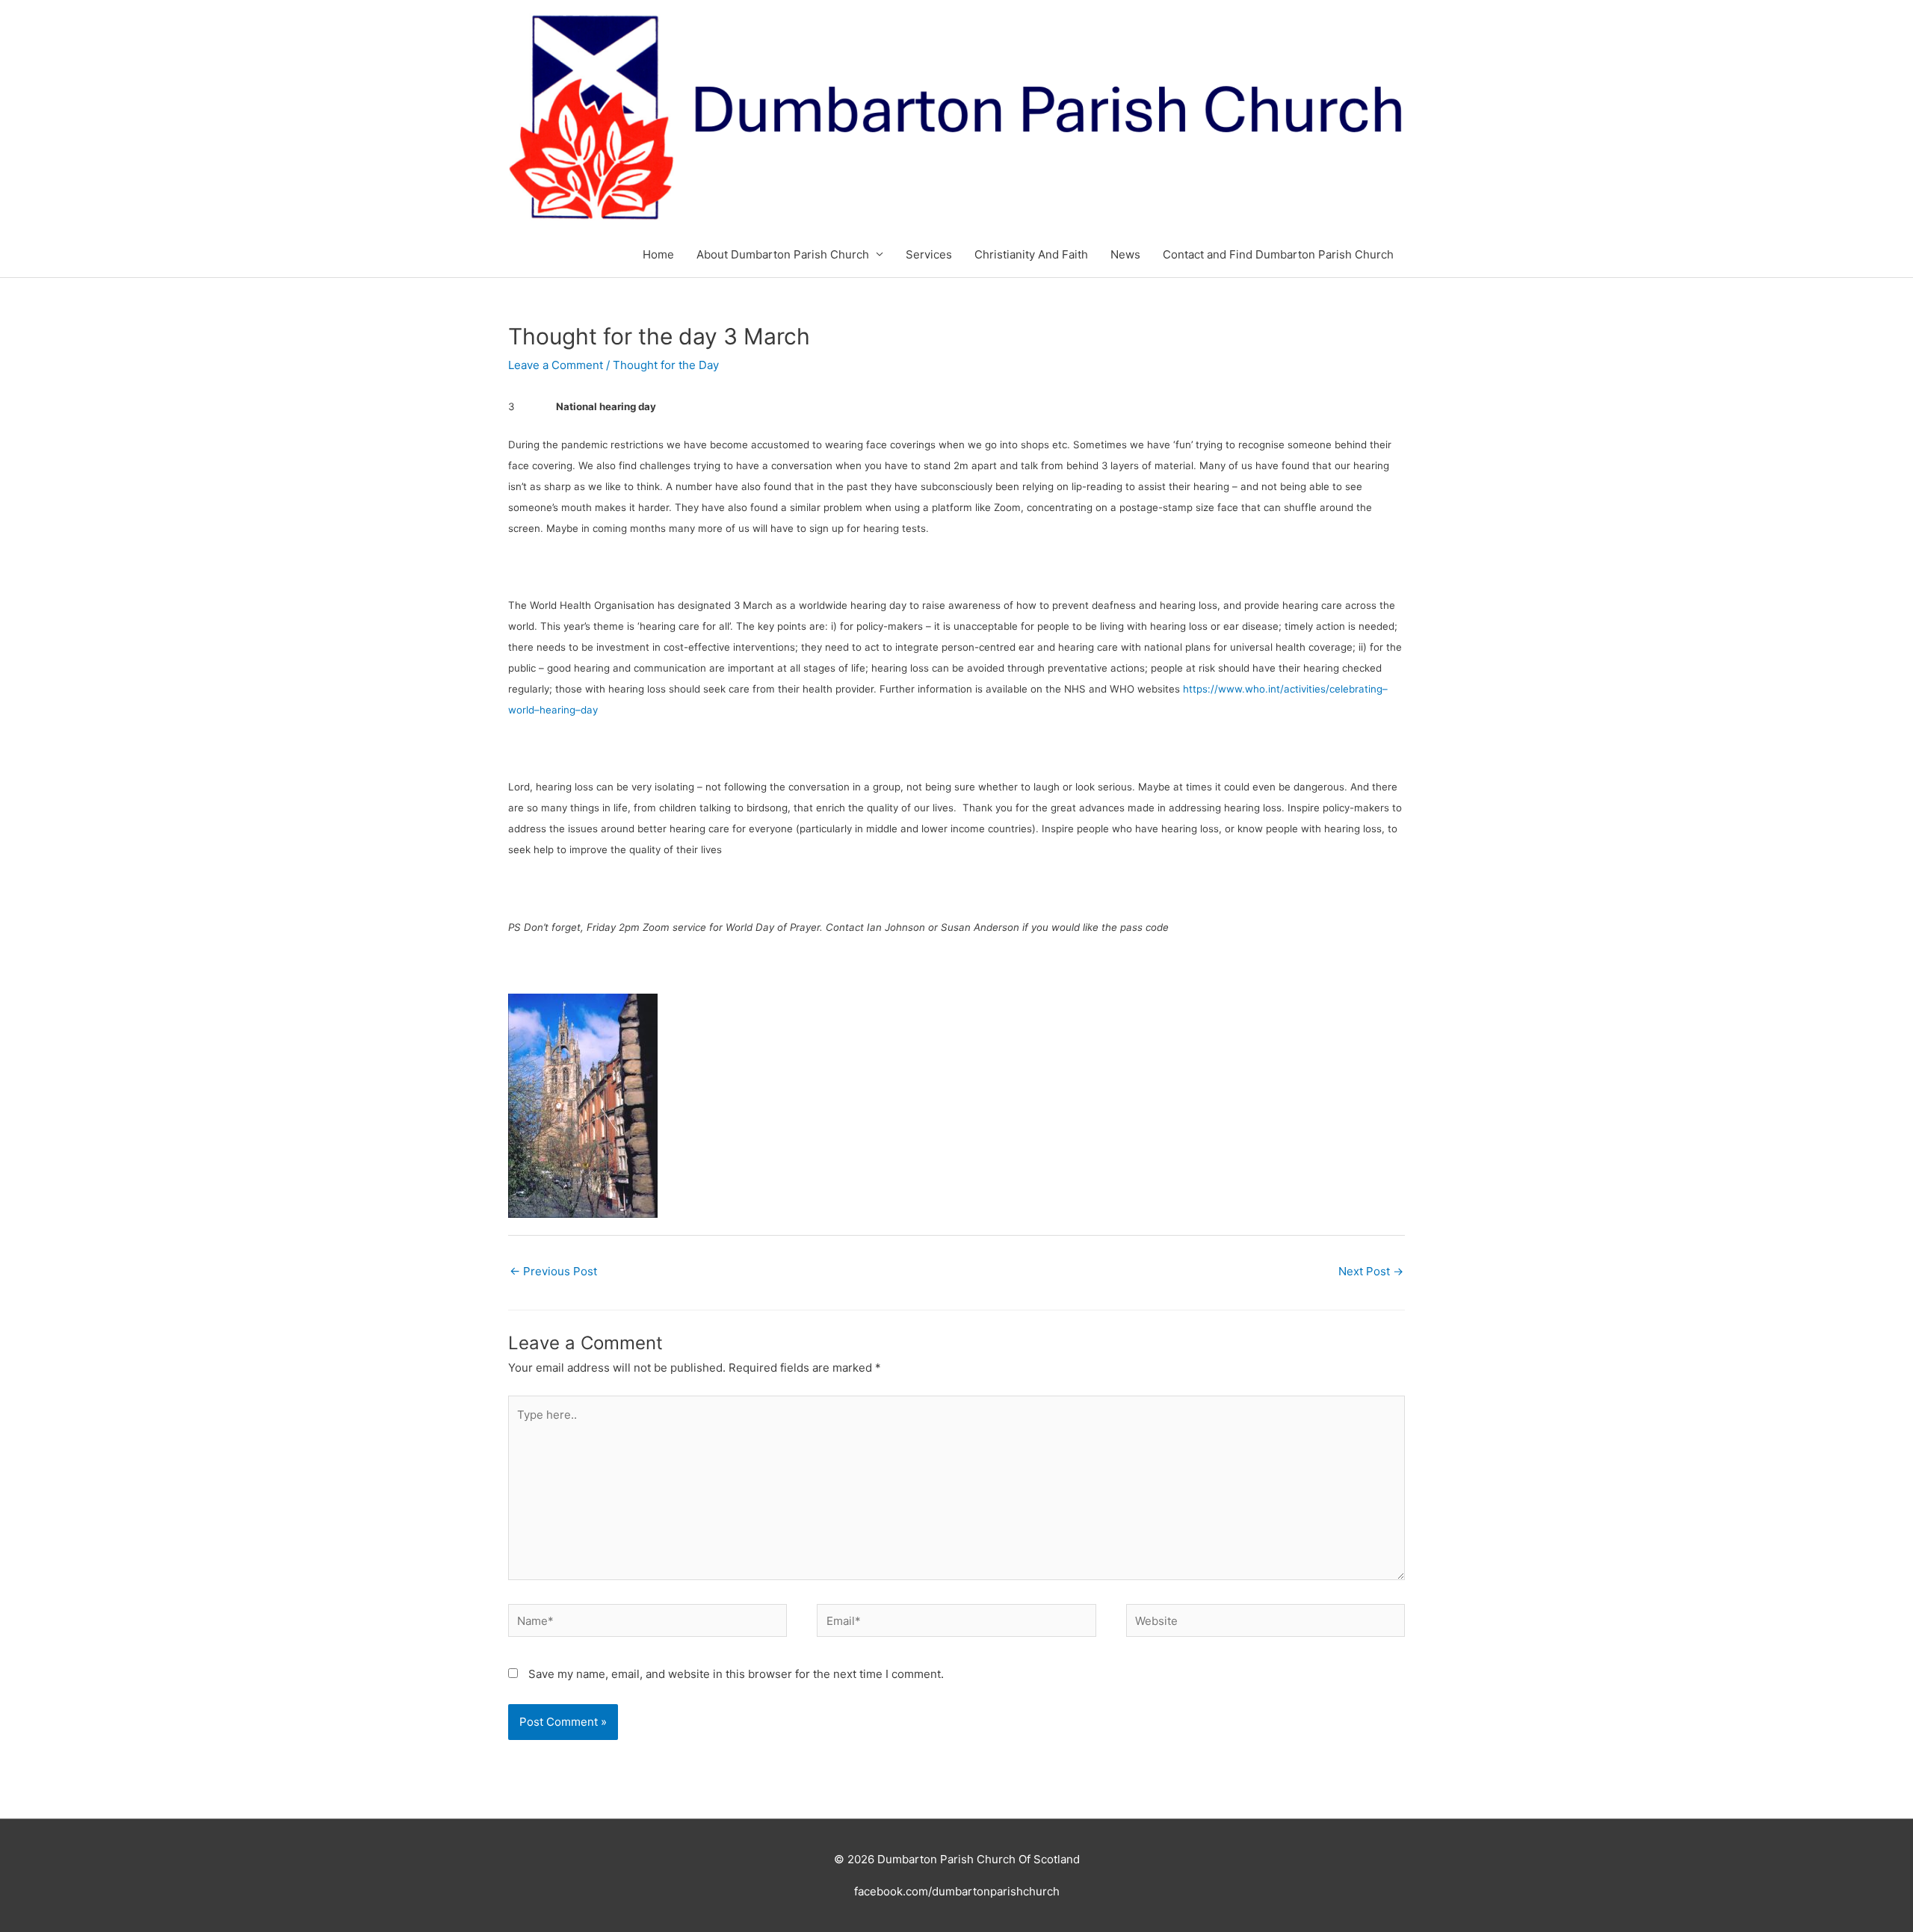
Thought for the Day (666, 365)
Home (658, 254)
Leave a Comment (556, 365)
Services (929, 254)
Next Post (1371, 1271)
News (1125, 254)
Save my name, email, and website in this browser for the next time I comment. (736, 1674)
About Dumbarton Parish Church (783, 254)
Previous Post (553, 1271)
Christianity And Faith (1031, 254)
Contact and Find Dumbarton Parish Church (1278, 254)
